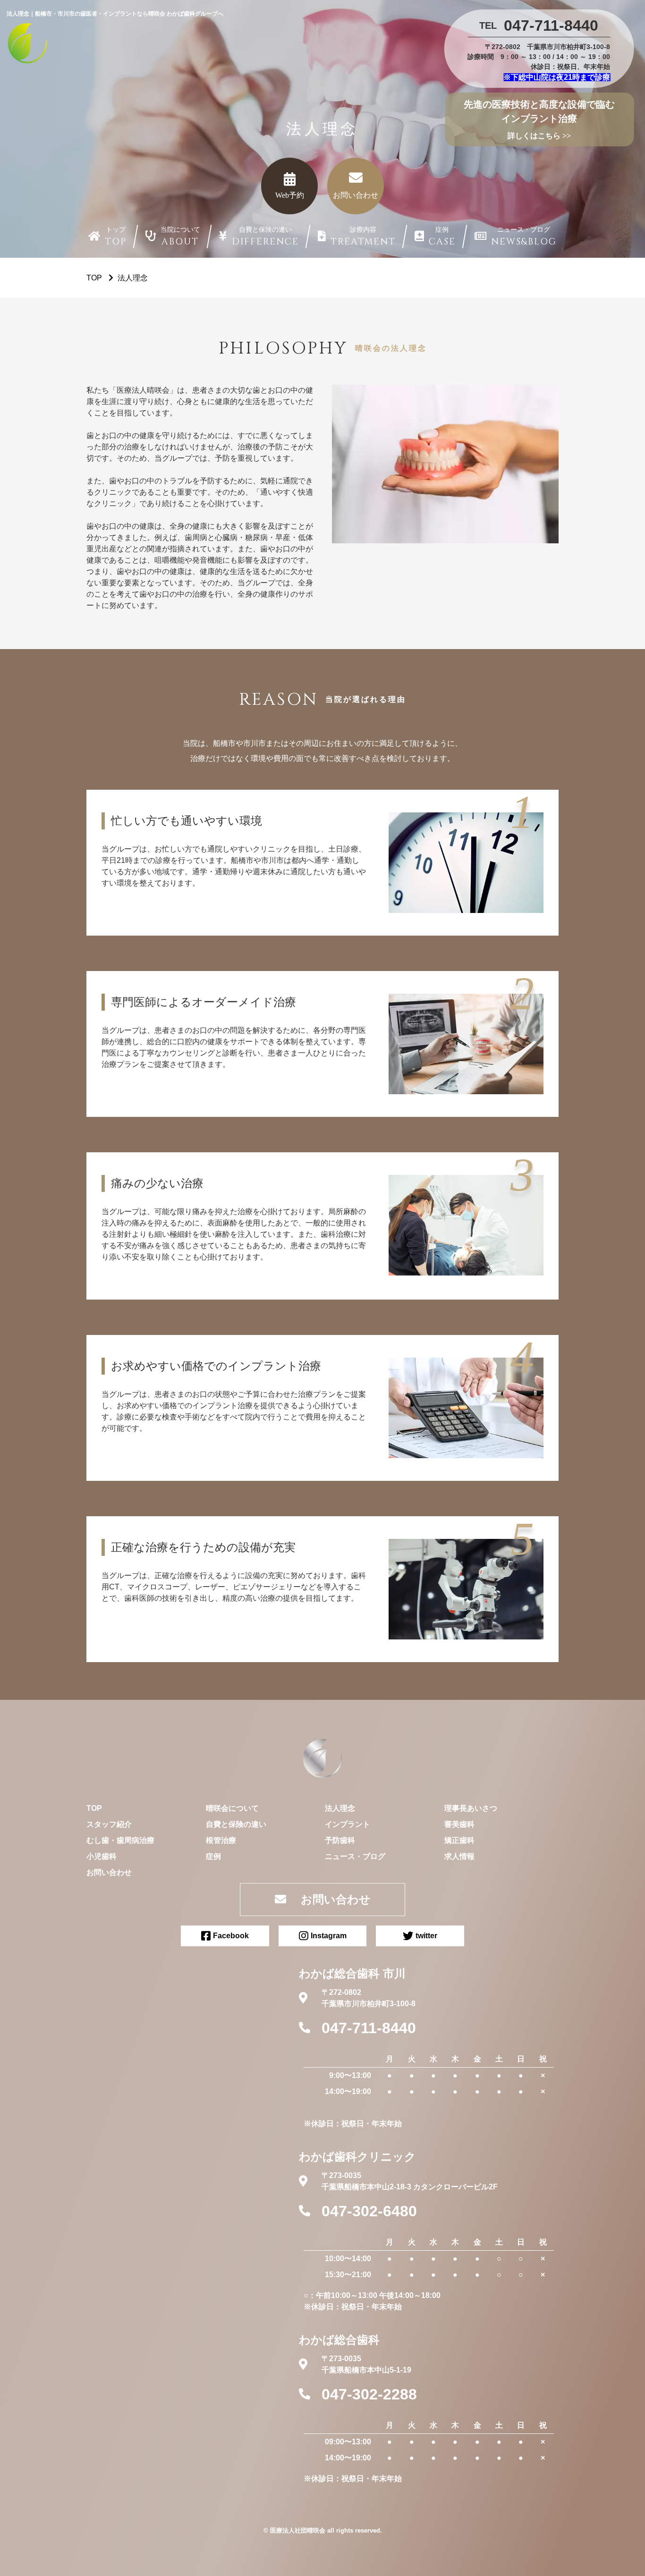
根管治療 (221, 1840)
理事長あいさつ (471, 1808)
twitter (426, 1936)
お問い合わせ (109, 1872)
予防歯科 (340, 1840)
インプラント (348, 1824)
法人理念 (340, 1808)
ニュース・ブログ (355, 1856)
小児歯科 (102, 1856)
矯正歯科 (459, 1840)
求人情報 (459, 1856)
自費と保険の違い (236, 1824)
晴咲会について (232, 1808)
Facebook (231, 1936)
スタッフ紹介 (109, 1824)
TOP (94, 1808)
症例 (213, 1856)
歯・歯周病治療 (128, 1840)
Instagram (329, 1936)
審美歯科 (459, 1824)
